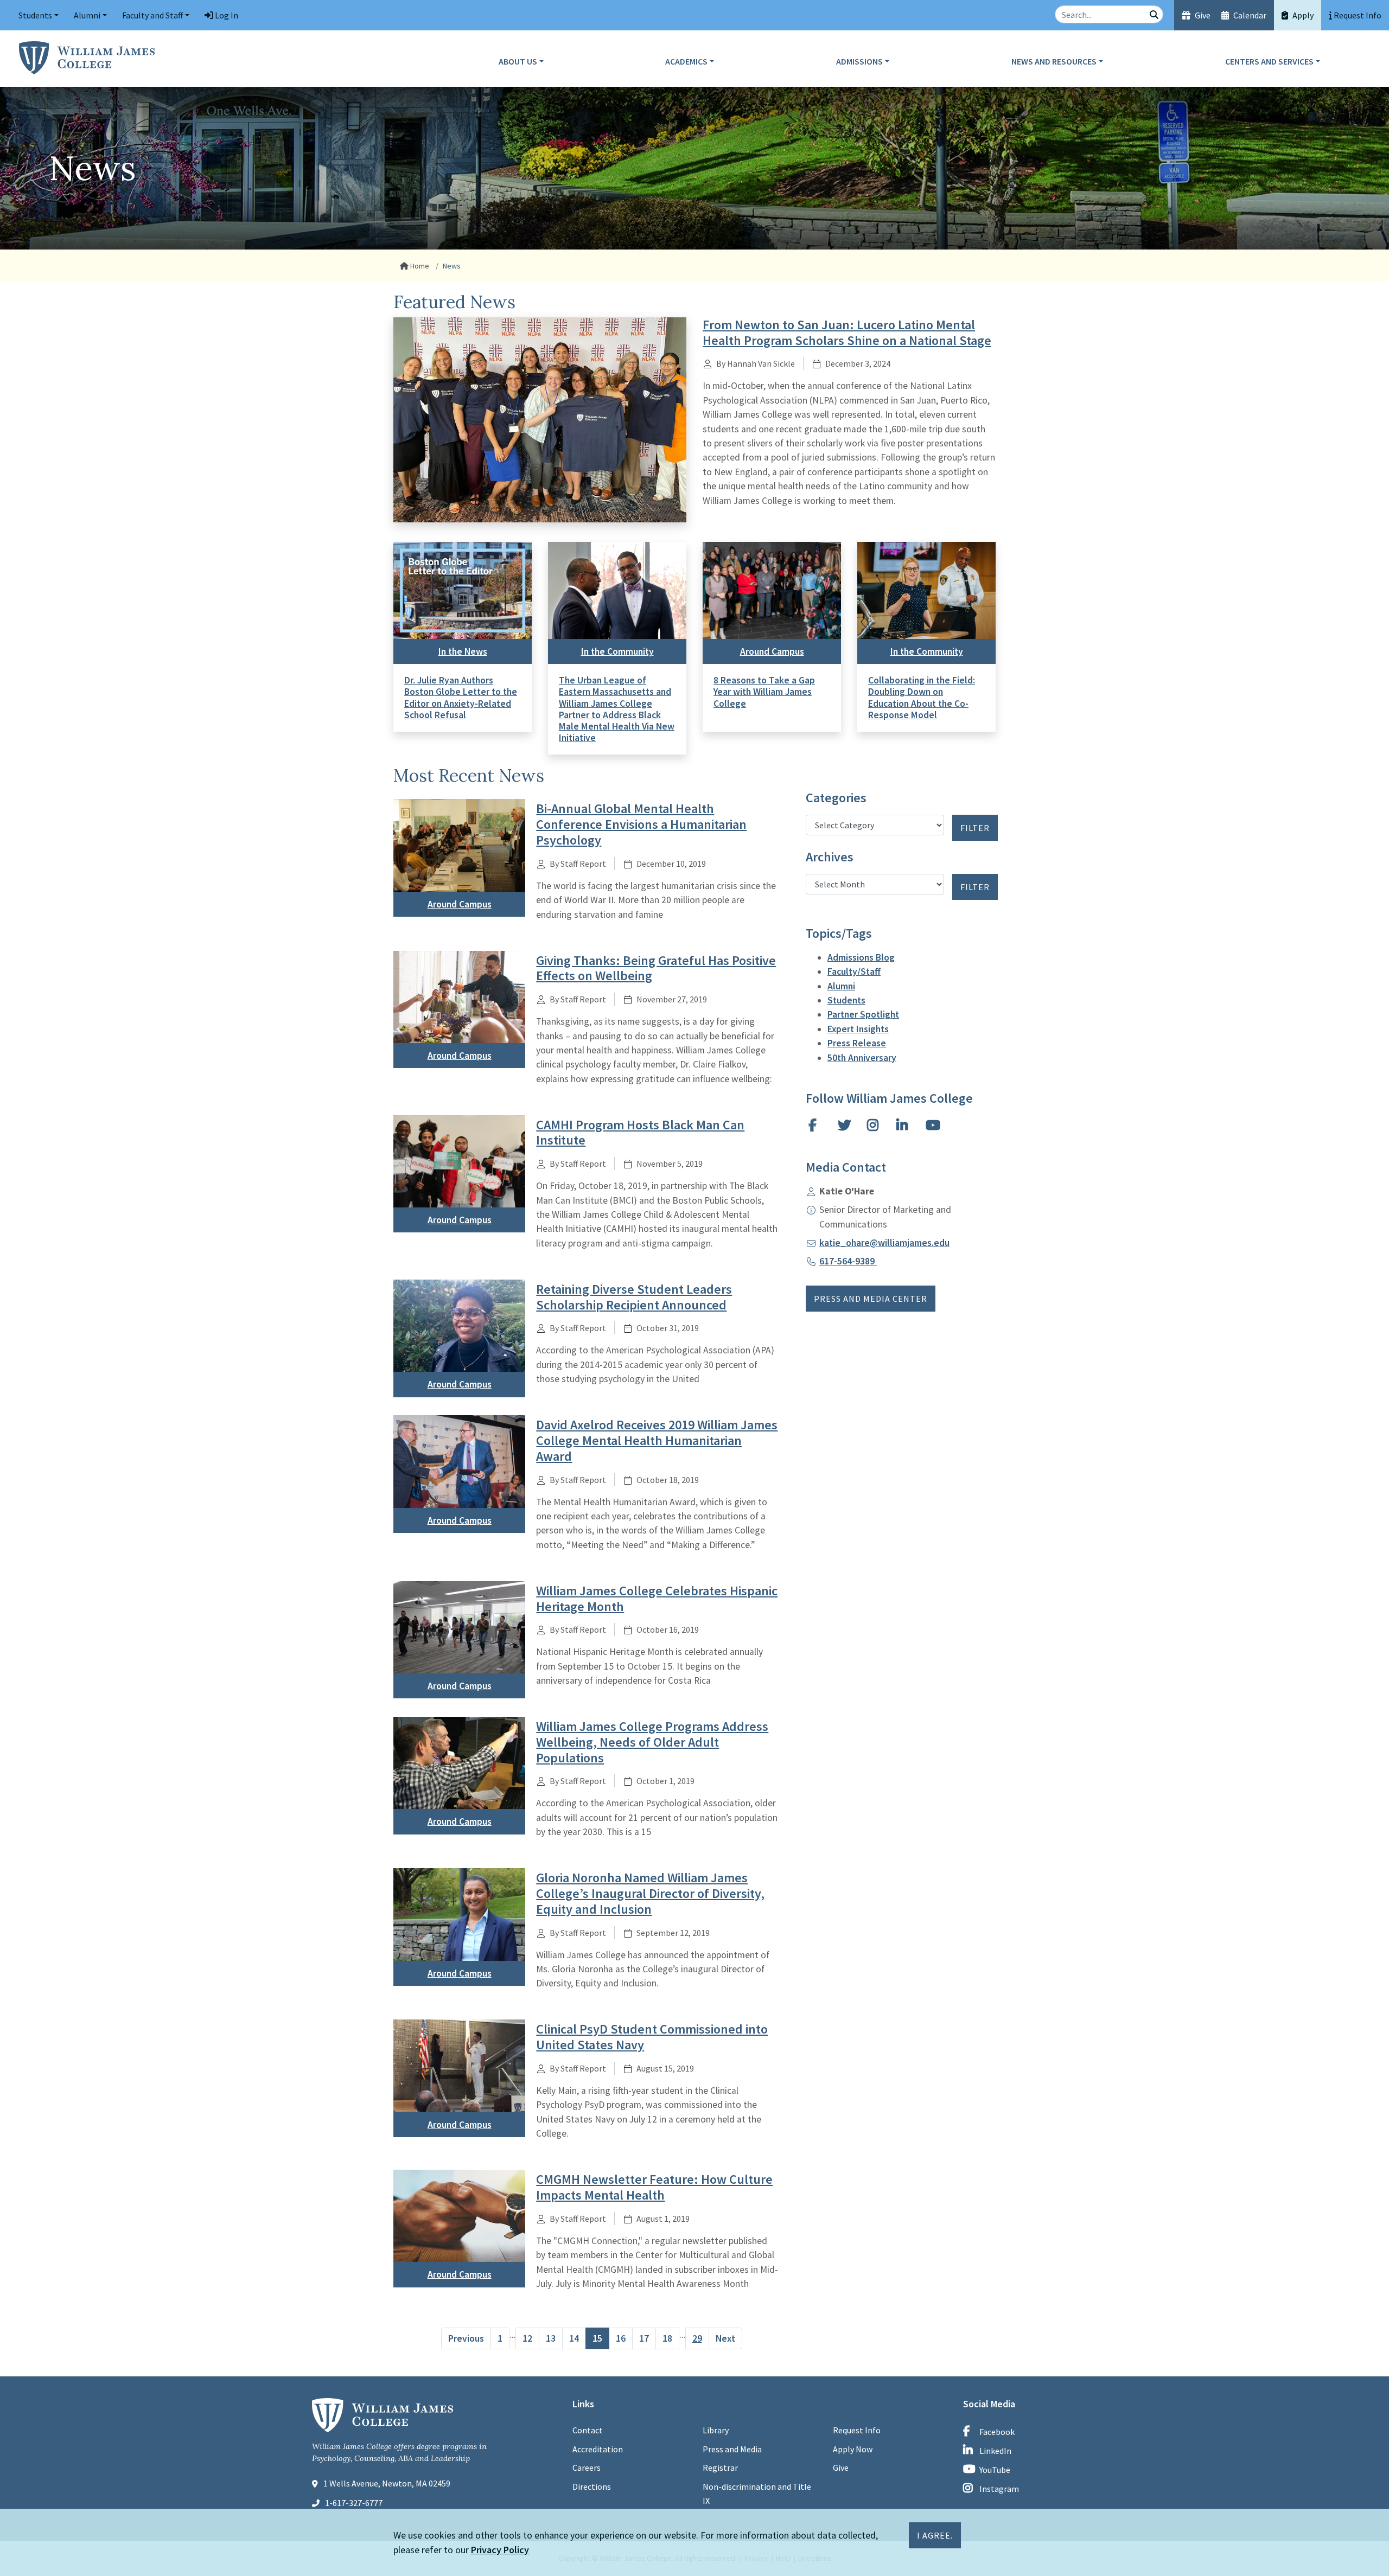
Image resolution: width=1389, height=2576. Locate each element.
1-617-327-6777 (354, 2503)
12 (527, 2338)
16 (621, 2338)
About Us (518, 61)
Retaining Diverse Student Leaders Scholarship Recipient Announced (634, 1297)
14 (574, 2338)
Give (1202, 15)
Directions (592, 2486)
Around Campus (772, 651)
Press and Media (732, 2449)
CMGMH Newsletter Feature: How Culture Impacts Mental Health (654, 2187)
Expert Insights (858, 1029)
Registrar (720, 2468)
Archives (830, 857)
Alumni (87, 15)
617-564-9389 (848, 1261)
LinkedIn (995, 2451)
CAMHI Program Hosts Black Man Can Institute (640, 1133)
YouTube (995, 2470)
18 (667, 2338)
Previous (466, 2338)
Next (725, 2338)
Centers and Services (1269, 61)
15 (597, 2338)
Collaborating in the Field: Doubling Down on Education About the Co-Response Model (922, 697)
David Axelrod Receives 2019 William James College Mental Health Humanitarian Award (657, 1440)
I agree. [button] (935, 2535)
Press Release (857, 1043)
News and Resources (1054, 61)
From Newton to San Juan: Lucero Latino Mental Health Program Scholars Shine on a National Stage (847, 333)
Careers (587, 2468)
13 (551, 2338)
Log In (226, 15)
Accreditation (598, 2449)
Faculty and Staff (152, 15)
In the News (463, 651)
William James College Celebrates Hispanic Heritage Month (657, 1599)
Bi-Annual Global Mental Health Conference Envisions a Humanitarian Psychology (641, 824)
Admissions (859, 61)
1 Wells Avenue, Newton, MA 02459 (387, 2483)
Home (419, 266)
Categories (836, 798)
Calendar (1249, 15)
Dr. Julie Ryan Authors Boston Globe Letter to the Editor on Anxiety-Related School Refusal (461, 697)
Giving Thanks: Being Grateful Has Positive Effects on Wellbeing (656, 968)
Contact (588, 2430)
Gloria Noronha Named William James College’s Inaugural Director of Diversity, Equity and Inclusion (650, 1893)
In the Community (617, 651)
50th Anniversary (862, 1058)
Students (35, 15)
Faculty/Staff (854, 971)
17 (644, 2338)
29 (697, 2338)
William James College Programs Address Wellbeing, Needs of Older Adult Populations (652, 1742)
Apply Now (853, 2449)
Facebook (997, 2432)
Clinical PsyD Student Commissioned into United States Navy (652, 2037)
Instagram (999, 2489)
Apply (1302, 15)
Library (716, 2430)
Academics (686, 61)
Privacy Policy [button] (500, 2550)
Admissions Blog (861, 957)
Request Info (857, 2430)
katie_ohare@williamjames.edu (884, 1243)
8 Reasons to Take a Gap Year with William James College (764, 692)
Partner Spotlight (863, 1014)
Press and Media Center (871, 1299)
